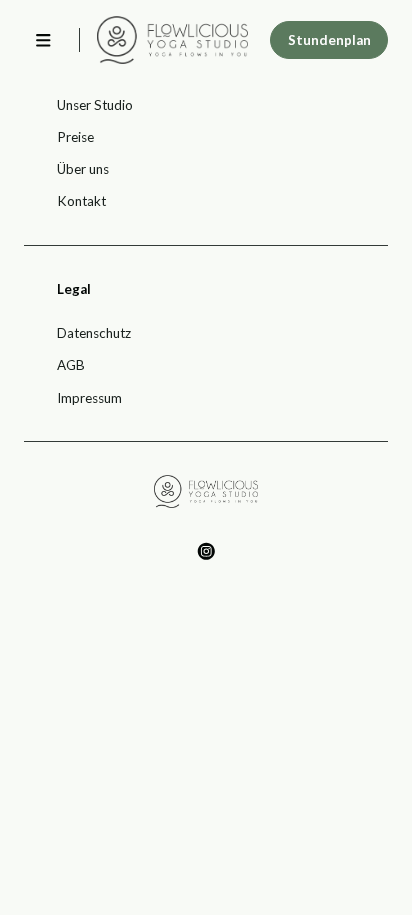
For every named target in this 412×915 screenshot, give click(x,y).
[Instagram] (206, 551)
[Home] (172, 39)
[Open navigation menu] (43, 40)
